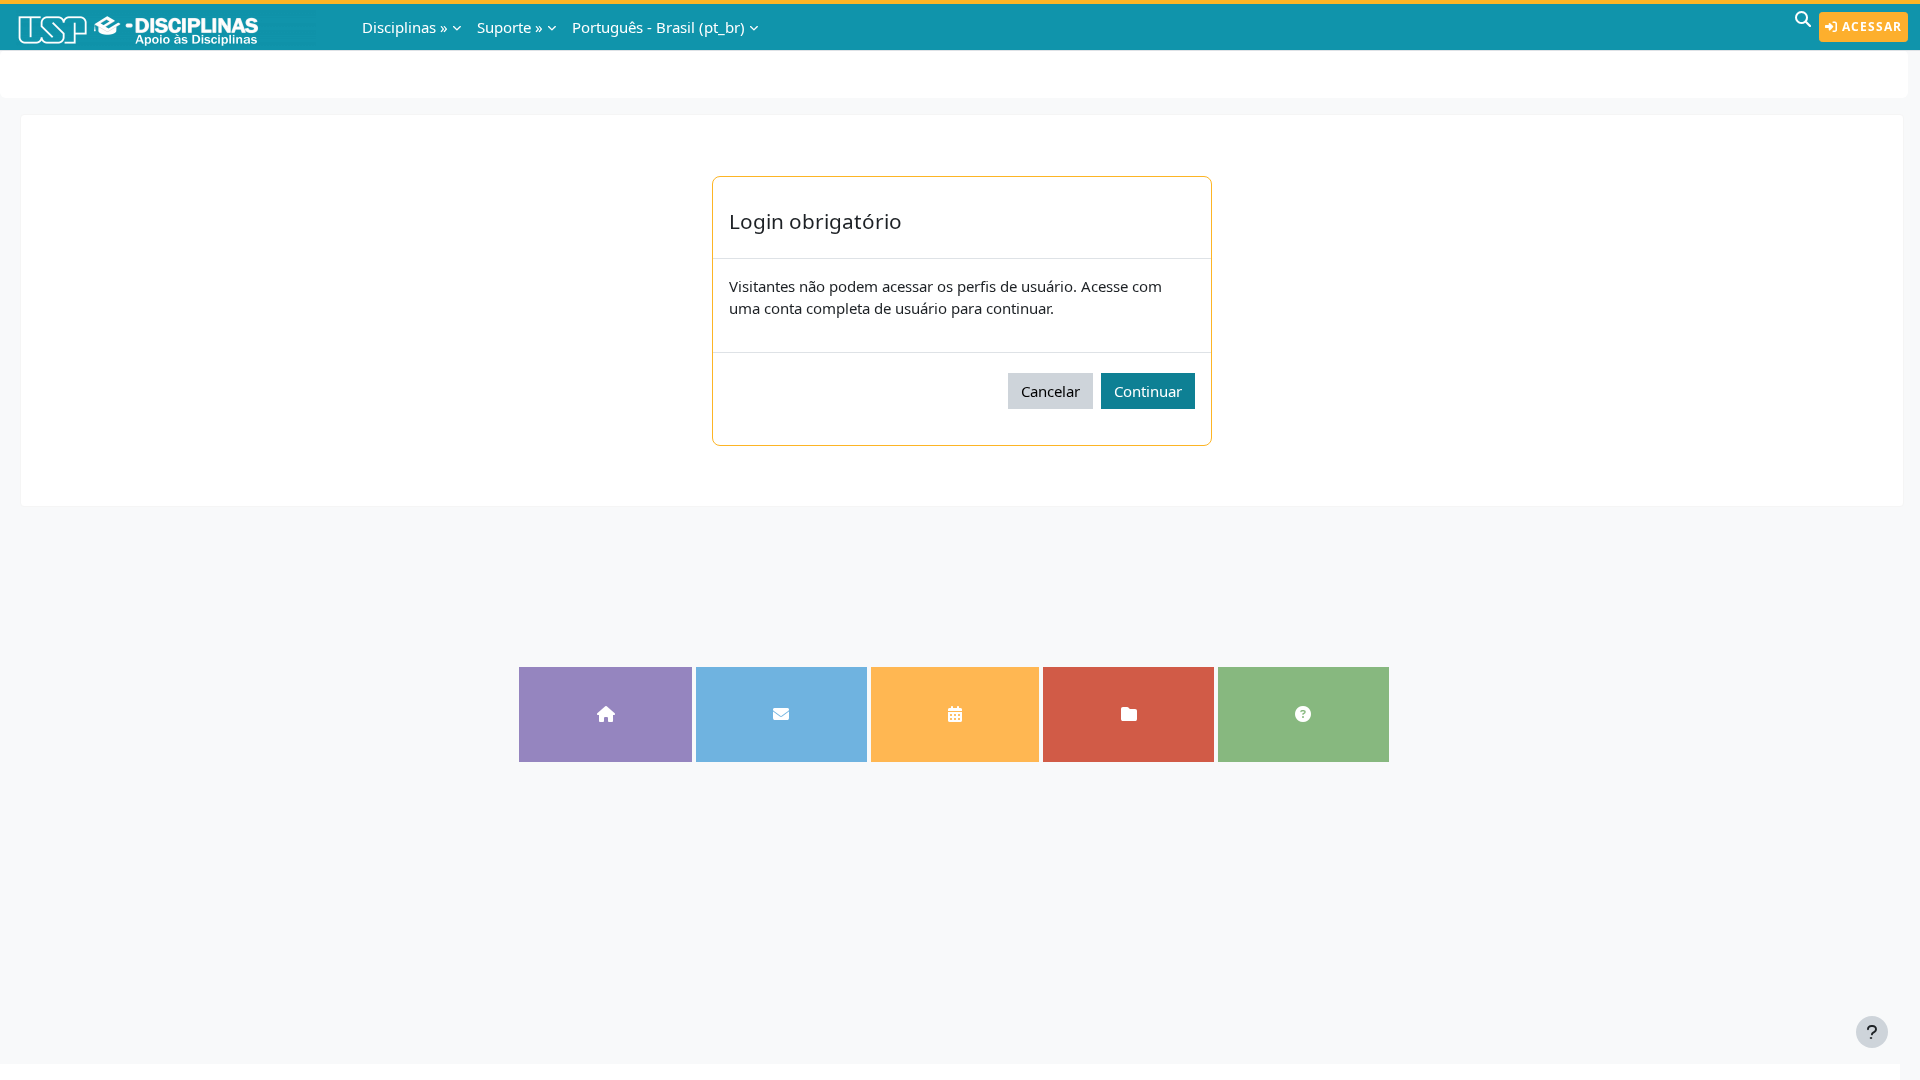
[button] (1803, 27)
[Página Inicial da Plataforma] (605, 714)
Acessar (1870, 26)
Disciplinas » (405, 27)
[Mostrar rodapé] (1872, 1032)
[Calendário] (955, 714)
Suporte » (510, 27)
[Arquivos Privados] (1128, 714)
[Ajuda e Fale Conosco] (1303, 714)
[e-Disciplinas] (168, 27)
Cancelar (1050, 391)
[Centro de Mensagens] (781, 714)
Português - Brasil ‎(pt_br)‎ (658, 27)
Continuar (1148, 391)
